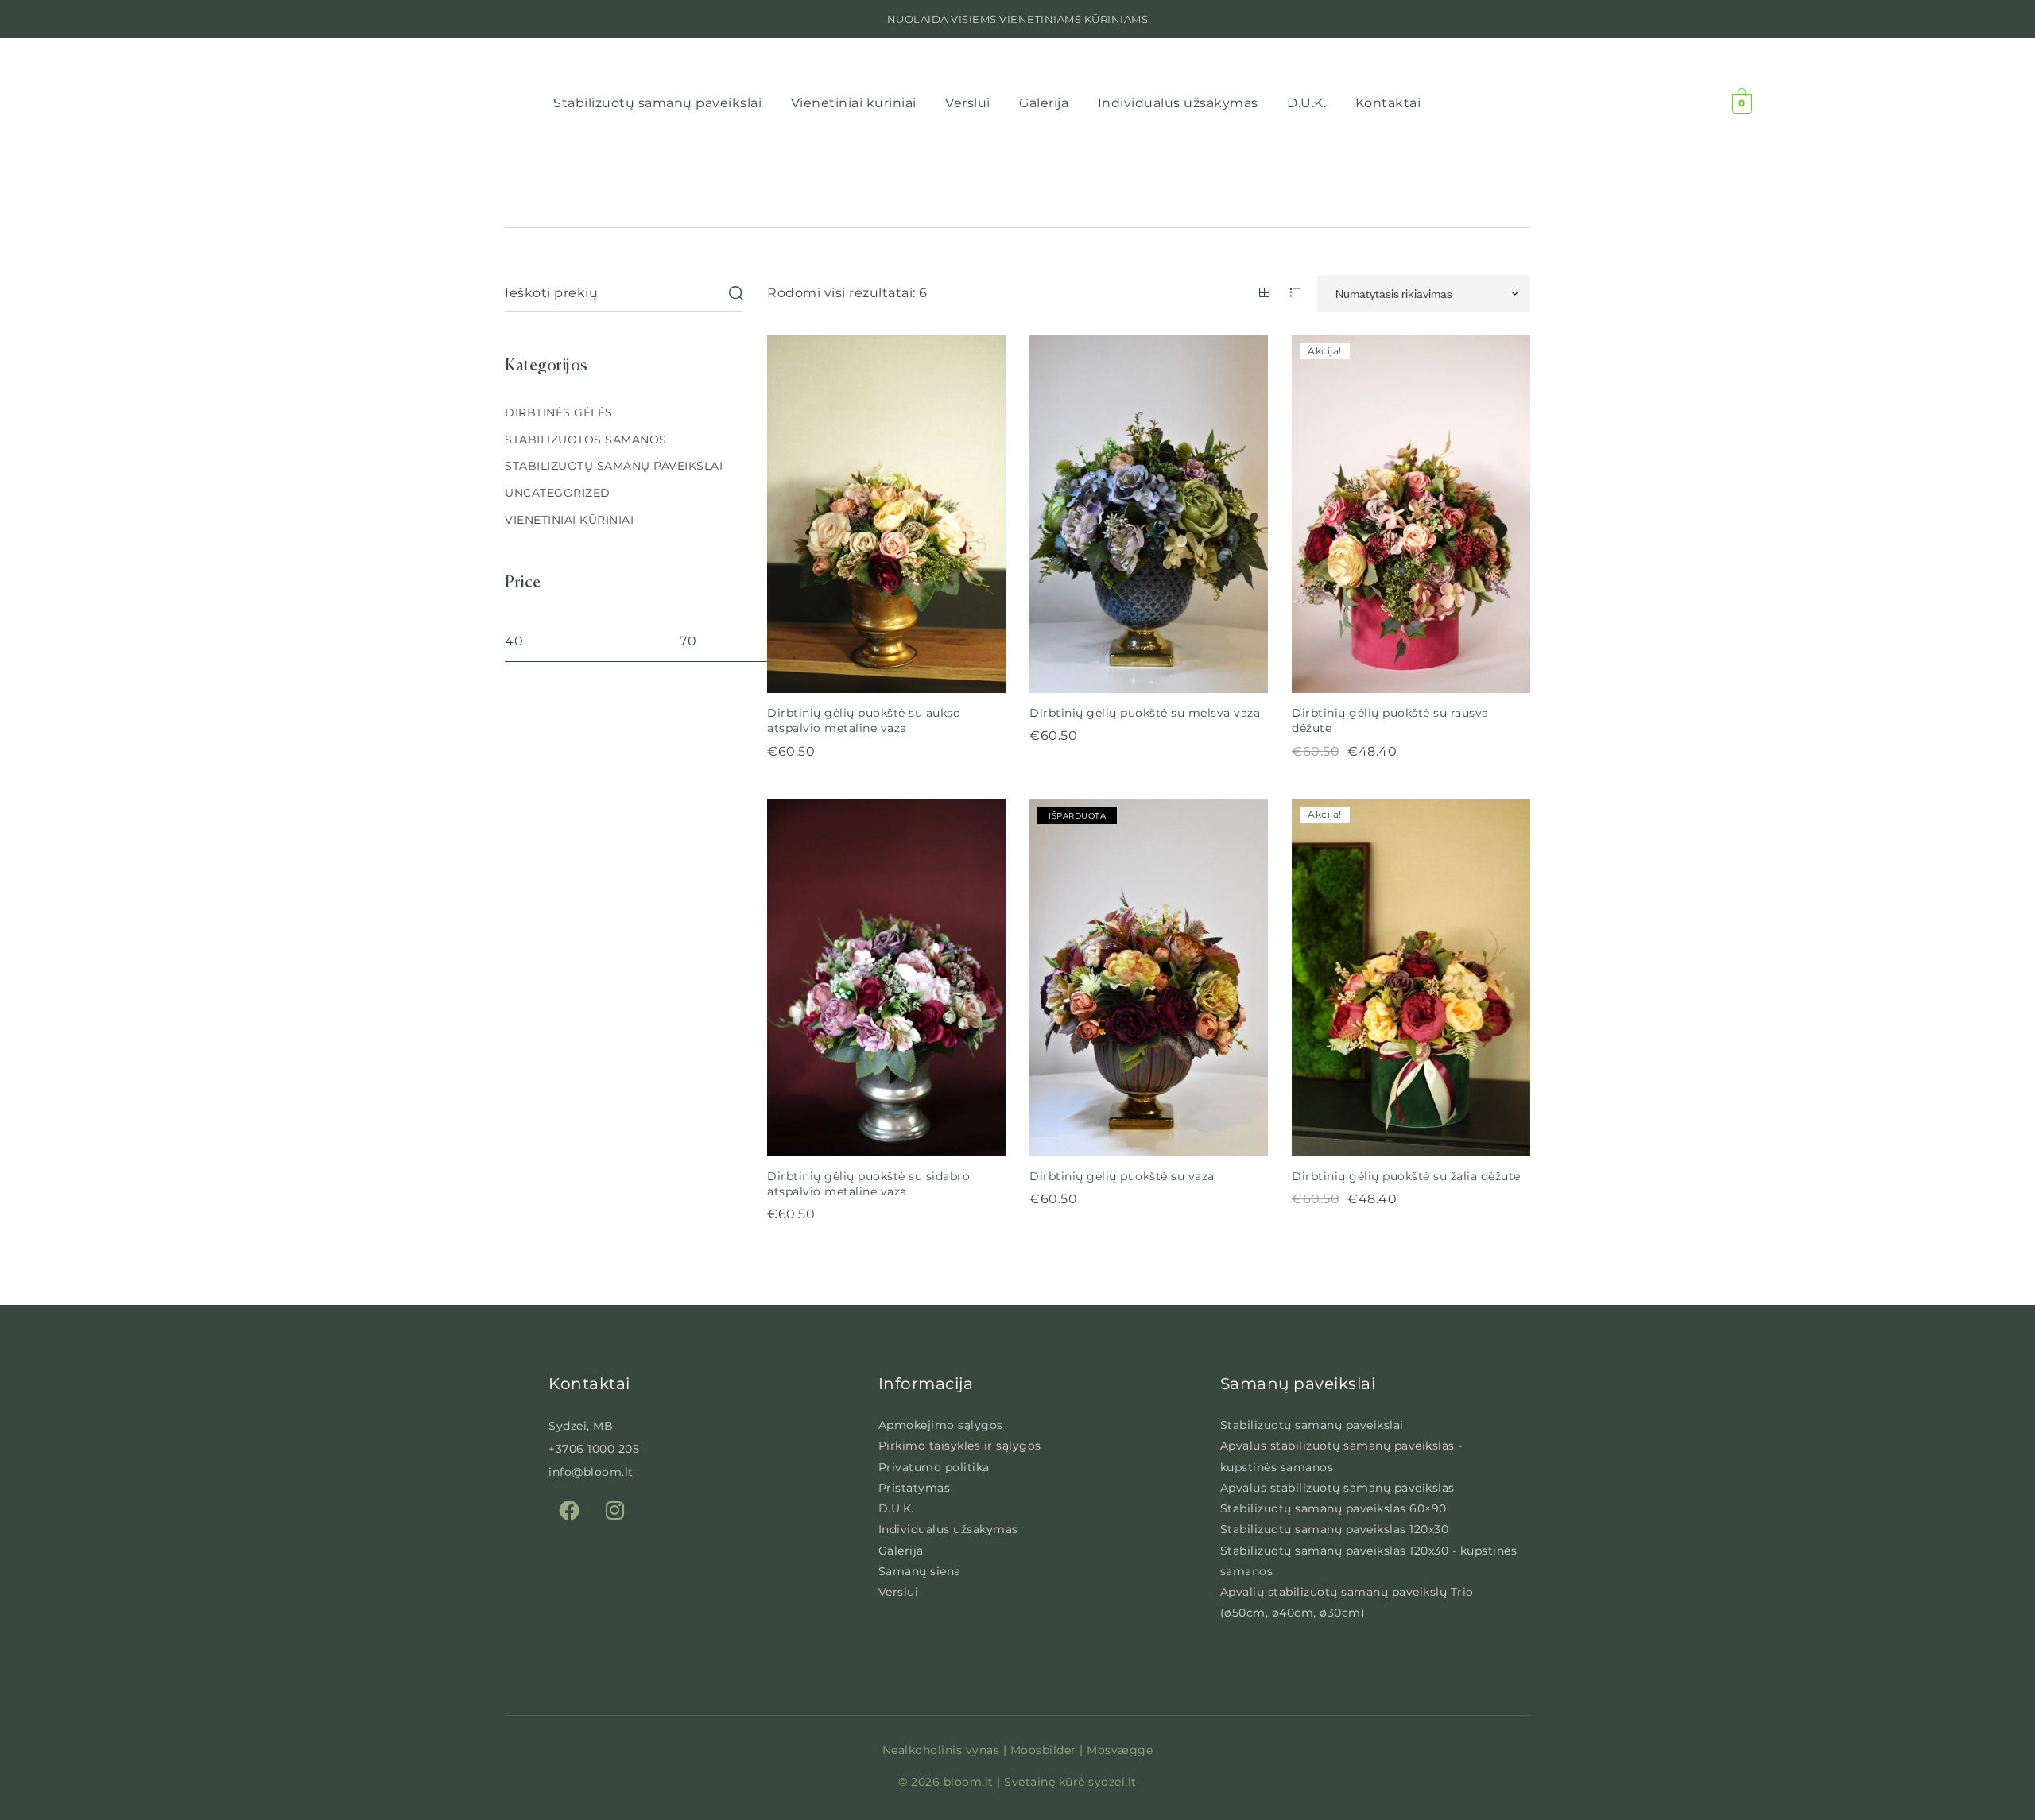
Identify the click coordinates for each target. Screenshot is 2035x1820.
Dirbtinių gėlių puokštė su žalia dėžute (1406, 1176)
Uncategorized (558, 493)
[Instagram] (615, 1510)
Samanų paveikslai (1298, 1384)
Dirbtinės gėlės (559, 412)
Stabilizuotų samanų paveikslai (614, 466)
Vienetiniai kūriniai (569, 520)
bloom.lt (971, 1782)
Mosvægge (1120, 1750)
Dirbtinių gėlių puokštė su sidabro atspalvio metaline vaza (868, 1184)
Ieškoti (735, 293)
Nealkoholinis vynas (941, 1750)
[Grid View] (1265, 292)
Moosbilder (1043, 1750)
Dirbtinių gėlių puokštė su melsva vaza (1145, 713)
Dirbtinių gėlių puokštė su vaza (1122, 1176)
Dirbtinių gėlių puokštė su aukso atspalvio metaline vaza (864, 720)
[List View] (1296, 292)
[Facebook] (569, 1510)
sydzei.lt (1112, 1782)
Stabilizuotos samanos (586, 440)
